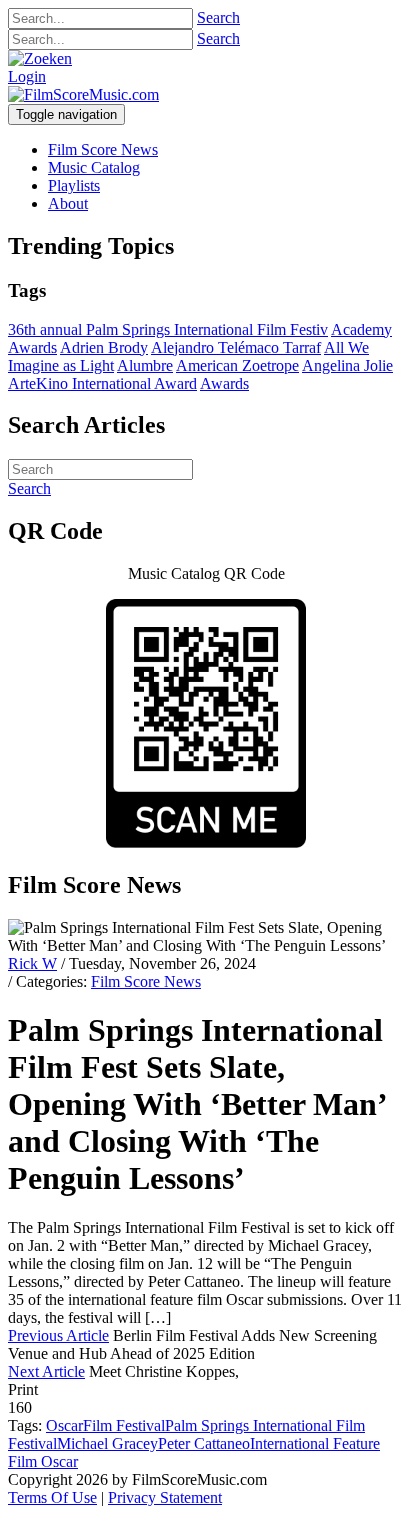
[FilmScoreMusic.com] (83, 94)
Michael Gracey (107, 1443)
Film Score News (146, 981)
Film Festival (124, 1425)
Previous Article (58, 1335)
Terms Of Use (52, 1497)
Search (218, 17)
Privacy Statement (165, 1497)
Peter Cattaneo (204, 1443)
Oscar (64, 1425)
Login (27, 76)
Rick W (32, 963)
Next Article (46, 1371)
